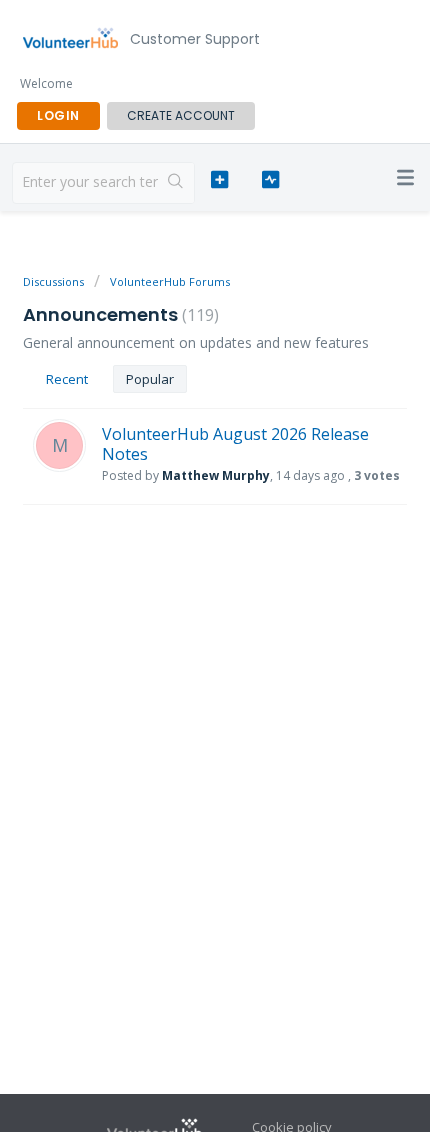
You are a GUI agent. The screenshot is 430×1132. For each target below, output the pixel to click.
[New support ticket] (219, 180)
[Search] (176, 183)
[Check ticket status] (270, 180)
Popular (150, 379)
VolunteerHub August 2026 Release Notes (235, 444)
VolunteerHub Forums (170, 281)
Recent (67, 379)
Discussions (53, 281)
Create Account (181, 115)
